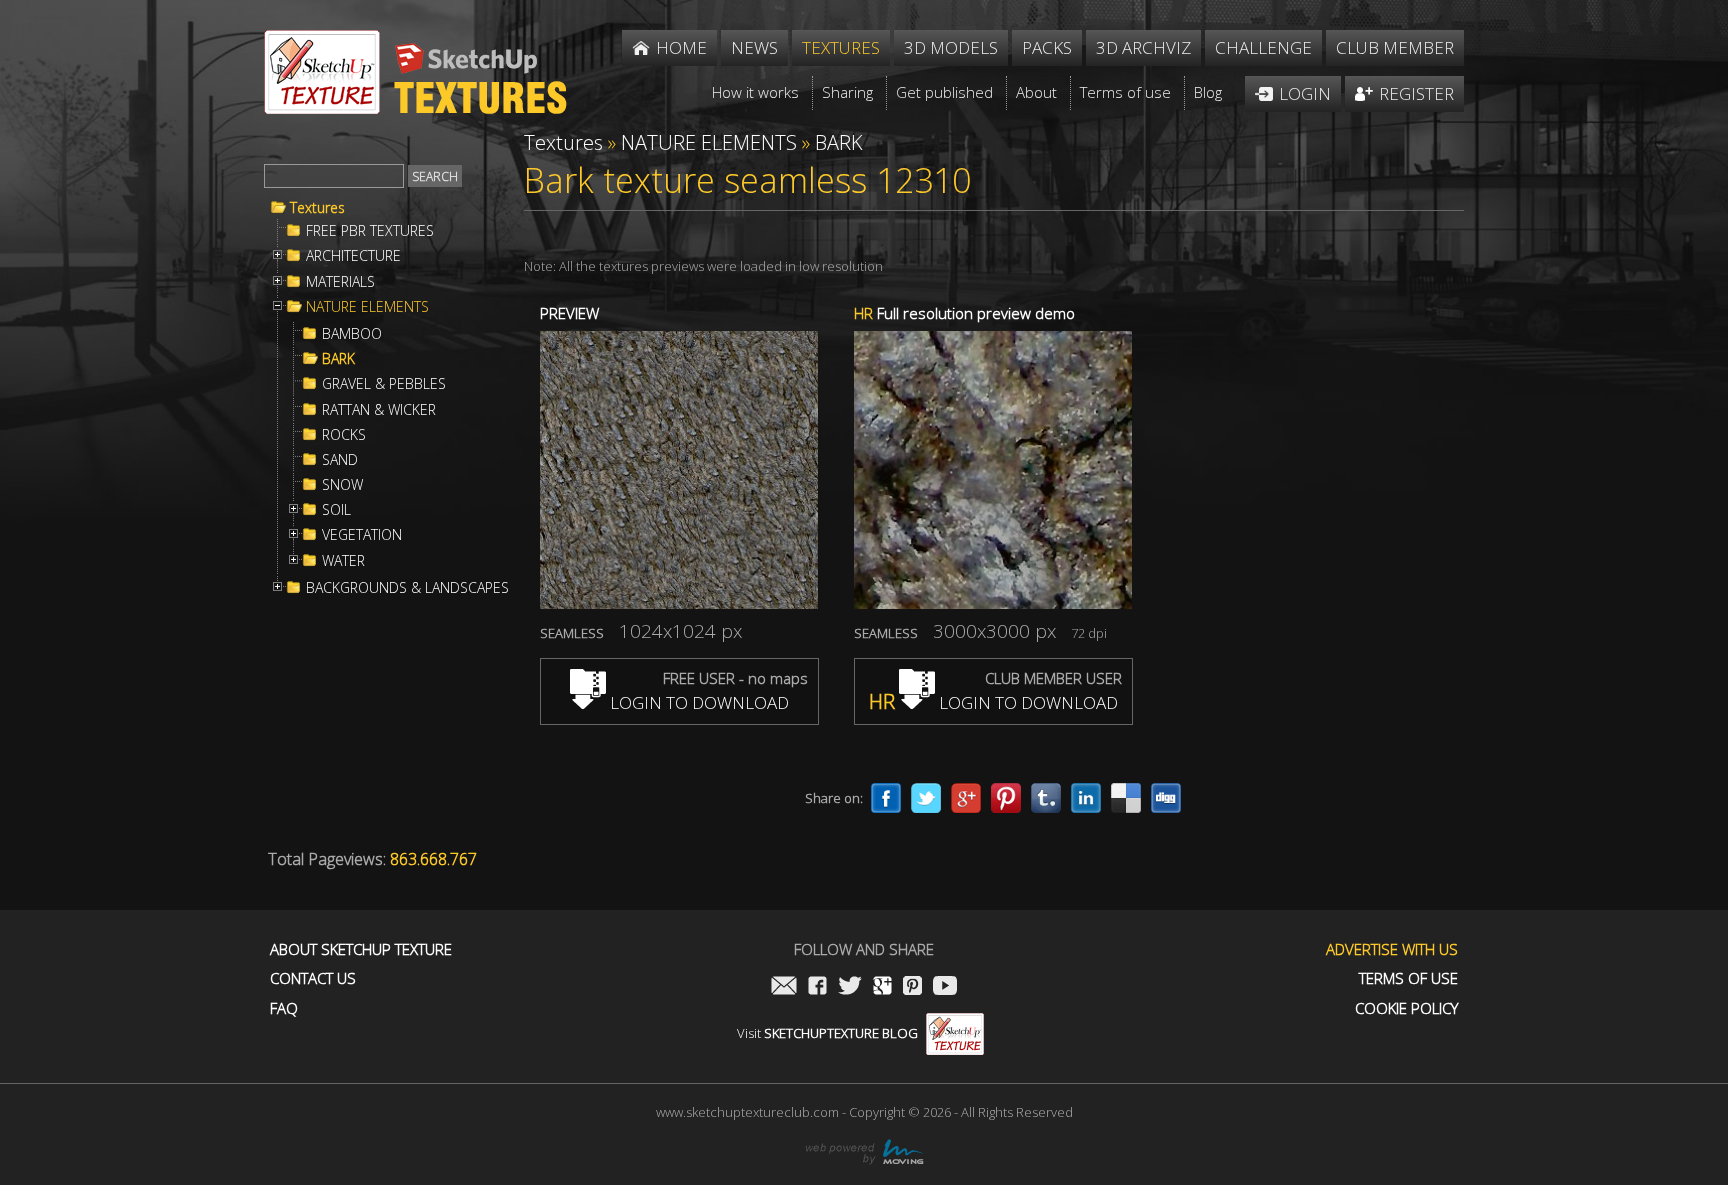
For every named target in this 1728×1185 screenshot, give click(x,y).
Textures (317, 208)
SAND (340, 460)
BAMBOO (352, 334)
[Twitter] (926, 798)
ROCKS (344, 435)
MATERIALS (340, 282)
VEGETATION (362, 535)
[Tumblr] (1046, 798)
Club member (1395, 47)
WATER (343, 561)
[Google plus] (966, 798)
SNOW (342, 485)
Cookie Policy (1406, 1008)
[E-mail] (784, 987)
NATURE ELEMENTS (367, 307)
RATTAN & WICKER (379, 410)
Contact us (313, 978)
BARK (338, 359)
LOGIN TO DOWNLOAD (697, 702)
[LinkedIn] (1086, 798)
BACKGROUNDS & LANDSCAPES (407, 588)
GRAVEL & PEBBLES (384, 384)
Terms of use (1408, 978)
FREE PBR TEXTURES (370, 231)
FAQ (284, 1008)
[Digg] (1166, 798)
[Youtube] (945, 987)
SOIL (336, 510)
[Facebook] (886, 798)
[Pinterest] (1006, 798)
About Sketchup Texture (361, 949)
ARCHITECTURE (353, 256)
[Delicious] (1126, 798)
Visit (827, 1033)
